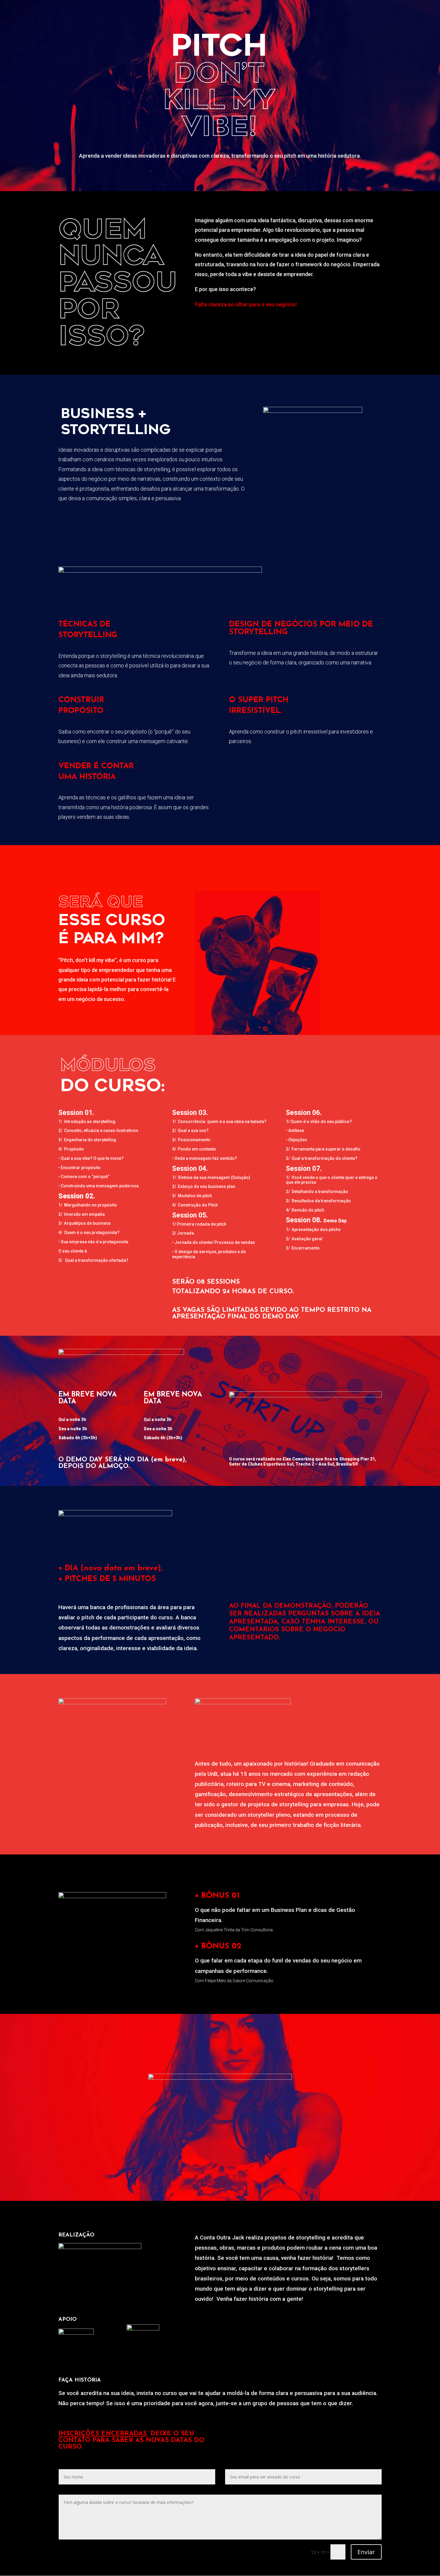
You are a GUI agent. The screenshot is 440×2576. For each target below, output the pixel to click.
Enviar (366, 2552)
